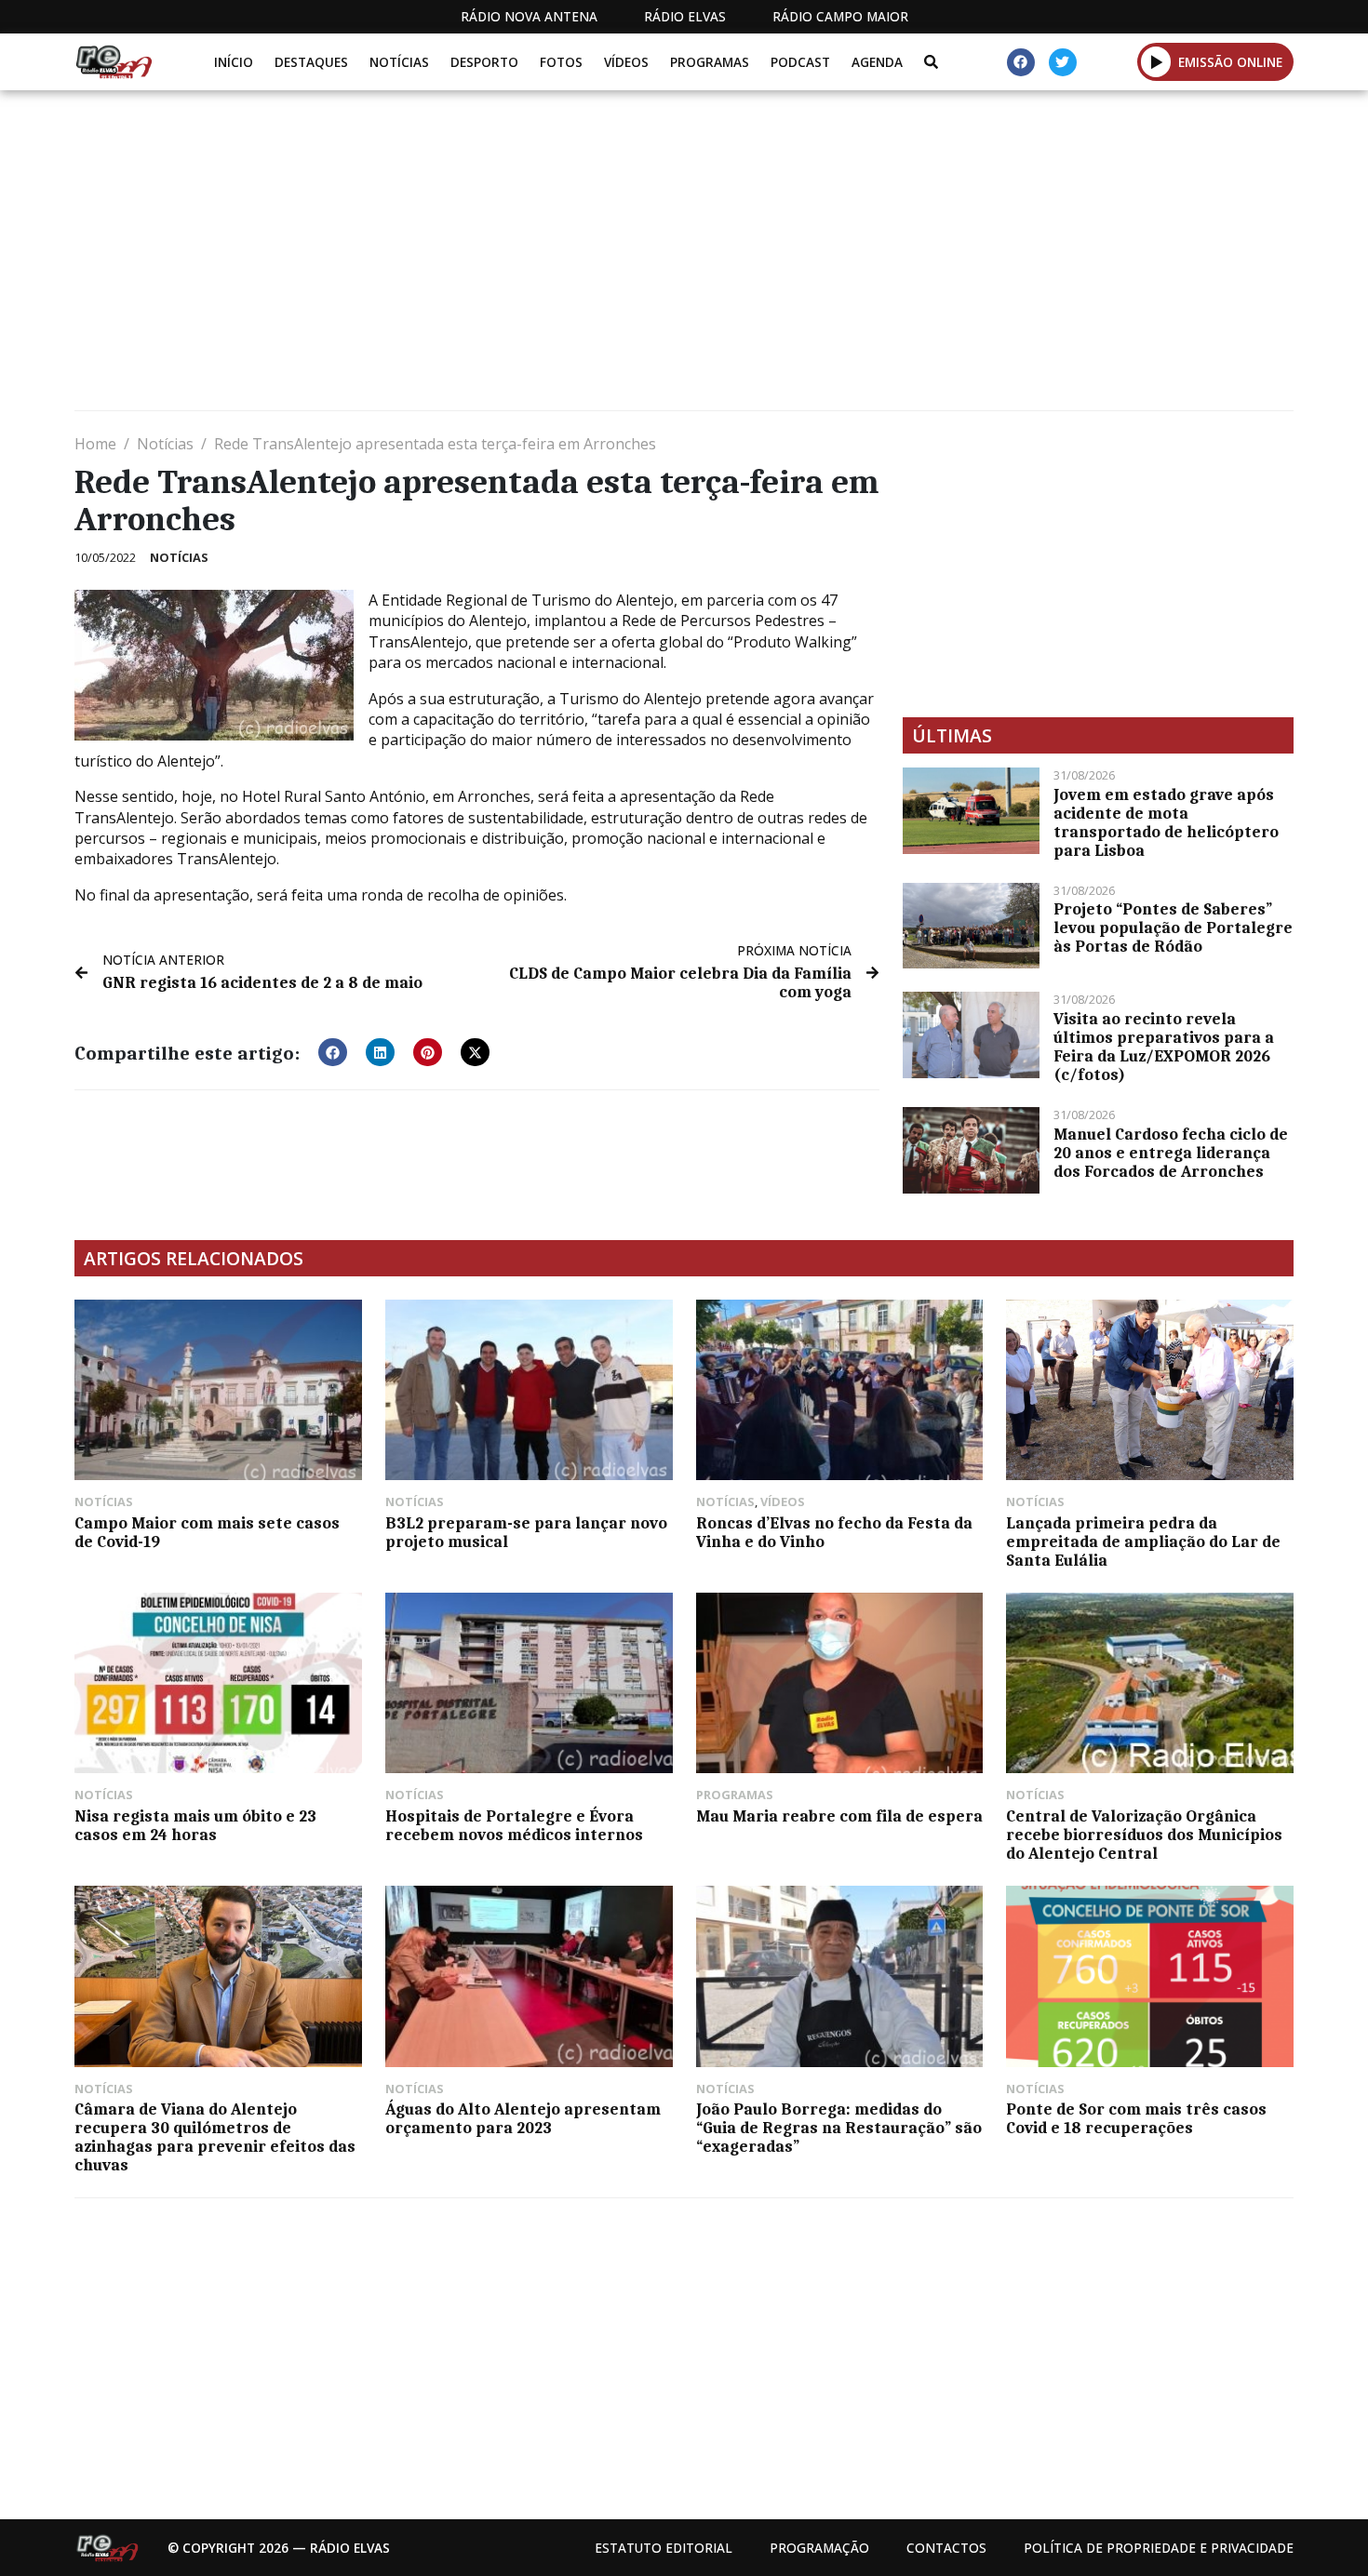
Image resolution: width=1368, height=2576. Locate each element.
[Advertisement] (633, 258)
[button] (1156, 61)
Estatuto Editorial (664, 2548)
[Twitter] (1063, 62)
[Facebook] (1021, 62)
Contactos (946, 2548)
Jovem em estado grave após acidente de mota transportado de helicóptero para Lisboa (1166, 822)
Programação (819, 2548)
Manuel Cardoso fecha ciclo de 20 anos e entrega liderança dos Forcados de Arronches (1171, 1153)
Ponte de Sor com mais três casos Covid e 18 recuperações (1136, 2118)
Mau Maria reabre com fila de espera (839, 1816)
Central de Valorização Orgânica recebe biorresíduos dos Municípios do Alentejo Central (1144, 1835)
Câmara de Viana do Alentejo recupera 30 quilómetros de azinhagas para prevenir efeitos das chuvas (215, 2137)
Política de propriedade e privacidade (1159, 2548)
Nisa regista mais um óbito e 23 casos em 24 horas (195, 1825)
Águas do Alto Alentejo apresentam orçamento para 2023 (523, 2118)
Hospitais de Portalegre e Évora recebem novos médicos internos (514, 1825)
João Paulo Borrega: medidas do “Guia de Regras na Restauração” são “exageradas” (839, 2128)
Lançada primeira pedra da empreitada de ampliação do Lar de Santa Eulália (1143, 1542)
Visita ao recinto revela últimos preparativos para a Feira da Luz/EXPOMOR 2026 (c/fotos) (1164, 1047)
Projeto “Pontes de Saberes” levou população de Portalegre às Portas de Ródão (1173, 928)
